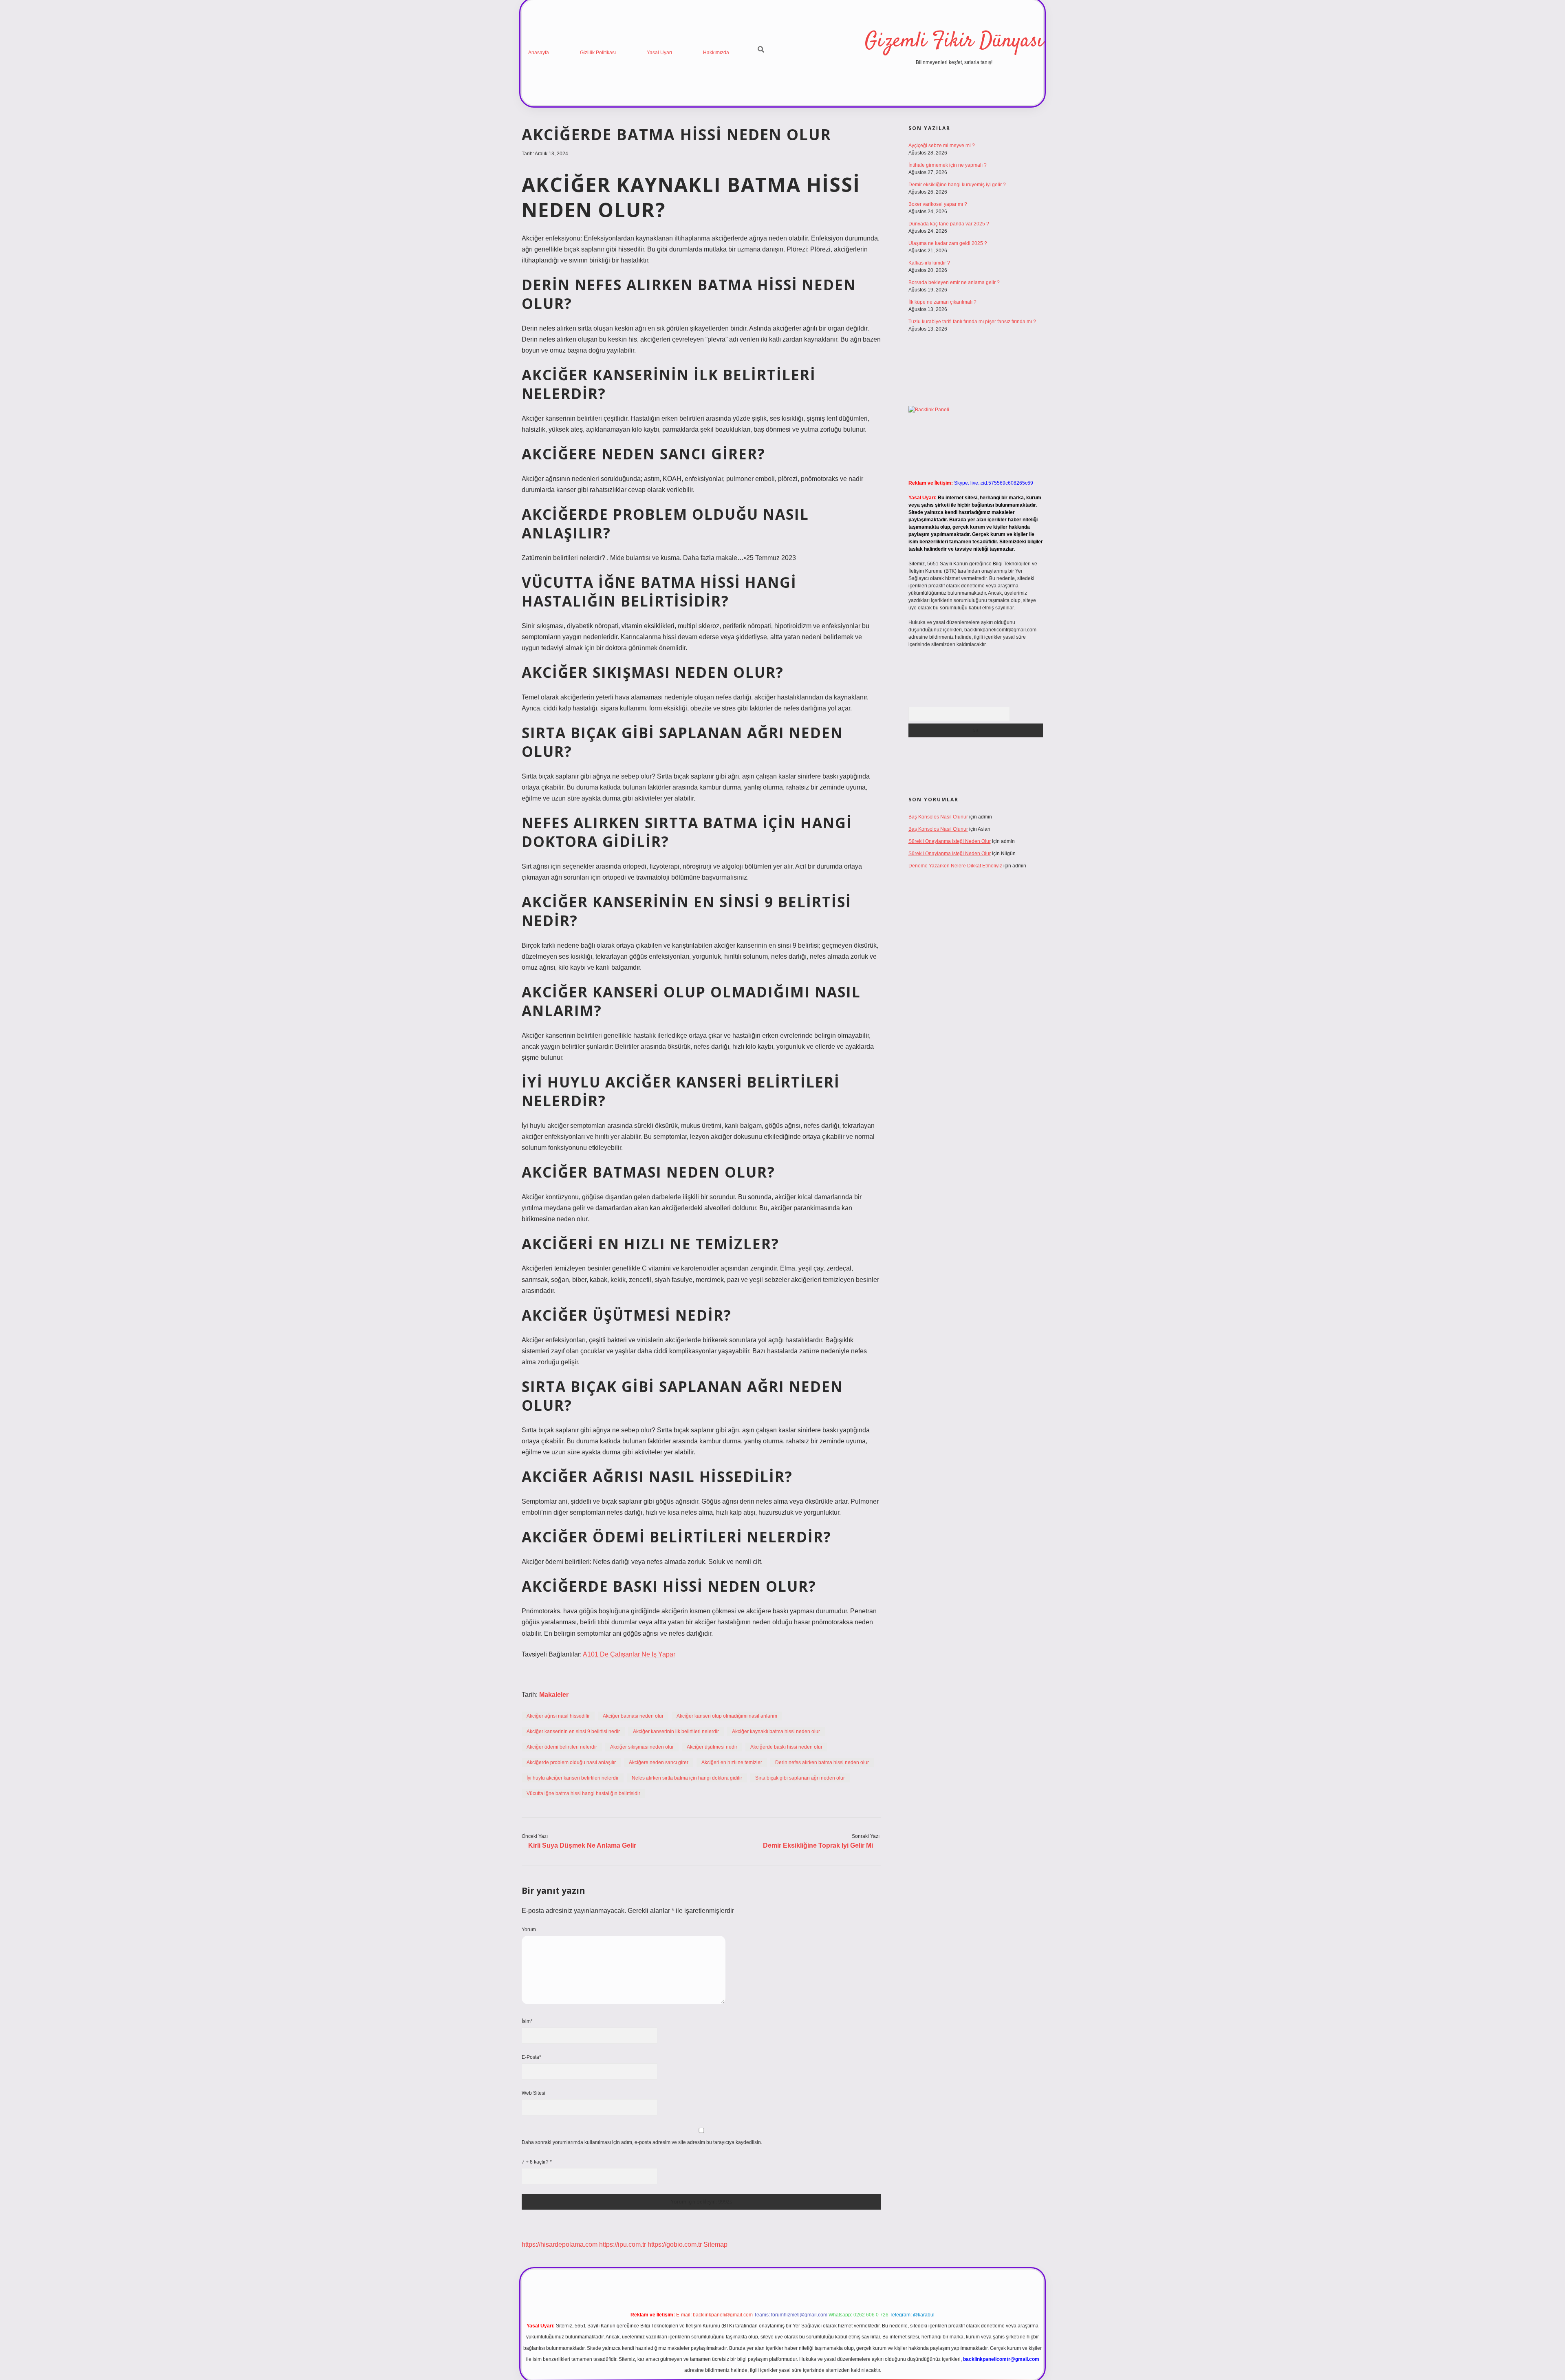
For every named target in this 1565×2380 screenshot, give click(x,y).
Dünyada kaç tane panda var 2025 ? (949, 224)
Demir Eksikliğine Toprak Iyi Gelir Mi (818, 1845)
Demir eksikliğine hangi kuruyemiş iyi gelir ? (957, 185)
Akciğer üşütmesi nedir (712, 1747)
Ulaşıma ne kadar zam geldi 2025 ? (948, 243)
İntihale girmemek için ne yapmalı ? (948, 165)
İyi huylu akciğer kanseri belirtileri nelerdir (573, 1778)
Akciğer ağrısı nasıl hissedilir (558, 1716)
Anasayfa (539, 53)
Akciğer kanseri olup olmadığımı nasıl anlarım (727, 1716)
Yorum (529, 1930)
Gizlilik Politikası (598, 53)
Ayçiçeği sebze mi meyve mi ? (942, 146)
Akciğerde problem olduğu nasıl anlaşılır (571, 1762)
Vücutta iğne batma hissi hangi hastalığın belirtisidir (583, 1793)
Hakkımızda (716, 53)
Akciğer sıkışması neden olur (642, 1747)
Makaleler (554, 1695)
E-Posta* (531, 2057)
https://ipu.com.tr (623, 2244)
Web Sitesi (533, 2093)
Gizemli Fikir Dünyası (954, 41)
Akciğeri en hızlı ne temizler (732, 1762)
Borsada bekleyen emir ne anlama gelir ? (954, 282)
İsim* (527, 2021)
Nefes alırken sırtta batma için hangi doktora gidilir (687, 1778)
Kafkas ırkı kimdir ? (929, 263)
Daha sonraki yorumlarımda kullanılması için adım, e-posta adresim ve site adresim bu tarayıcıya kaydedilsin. (642, 2142)
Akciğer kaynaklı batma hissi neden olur (776, 1732)
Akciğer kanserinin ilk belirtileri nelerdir (676, 1732)
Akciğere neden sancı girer (659, 1762)
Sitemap (715, 2244)
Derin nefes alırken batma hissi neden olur (822, 1762)
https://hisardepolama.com (560, 2244)
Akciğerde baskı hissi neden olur (786, 1747)
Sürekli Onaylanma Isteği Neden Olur (950, 841)
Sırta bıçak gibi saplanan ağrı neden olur (800, 1778)
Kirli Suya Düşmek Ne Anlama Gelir (582, 1845)
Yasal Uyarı (659, 53)
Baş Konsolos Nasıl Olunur (938, 817)
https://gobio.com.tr (675, 2244)
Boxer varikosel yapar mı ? (938, 204)
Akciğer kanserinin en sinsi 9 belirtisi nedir (573, 1732)
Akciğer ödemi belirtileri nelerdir (562, 1747)
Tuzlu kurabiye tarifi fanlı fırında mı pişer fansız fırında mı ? (972, 322)
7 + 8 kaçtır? (537, 2162)
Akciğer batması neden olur (633, 1716)
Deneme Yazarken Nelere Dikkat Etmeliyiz (955, 866)
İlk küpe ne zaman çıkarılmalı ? (942, 302)
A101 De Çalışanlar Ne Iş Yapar (629, 1654)
